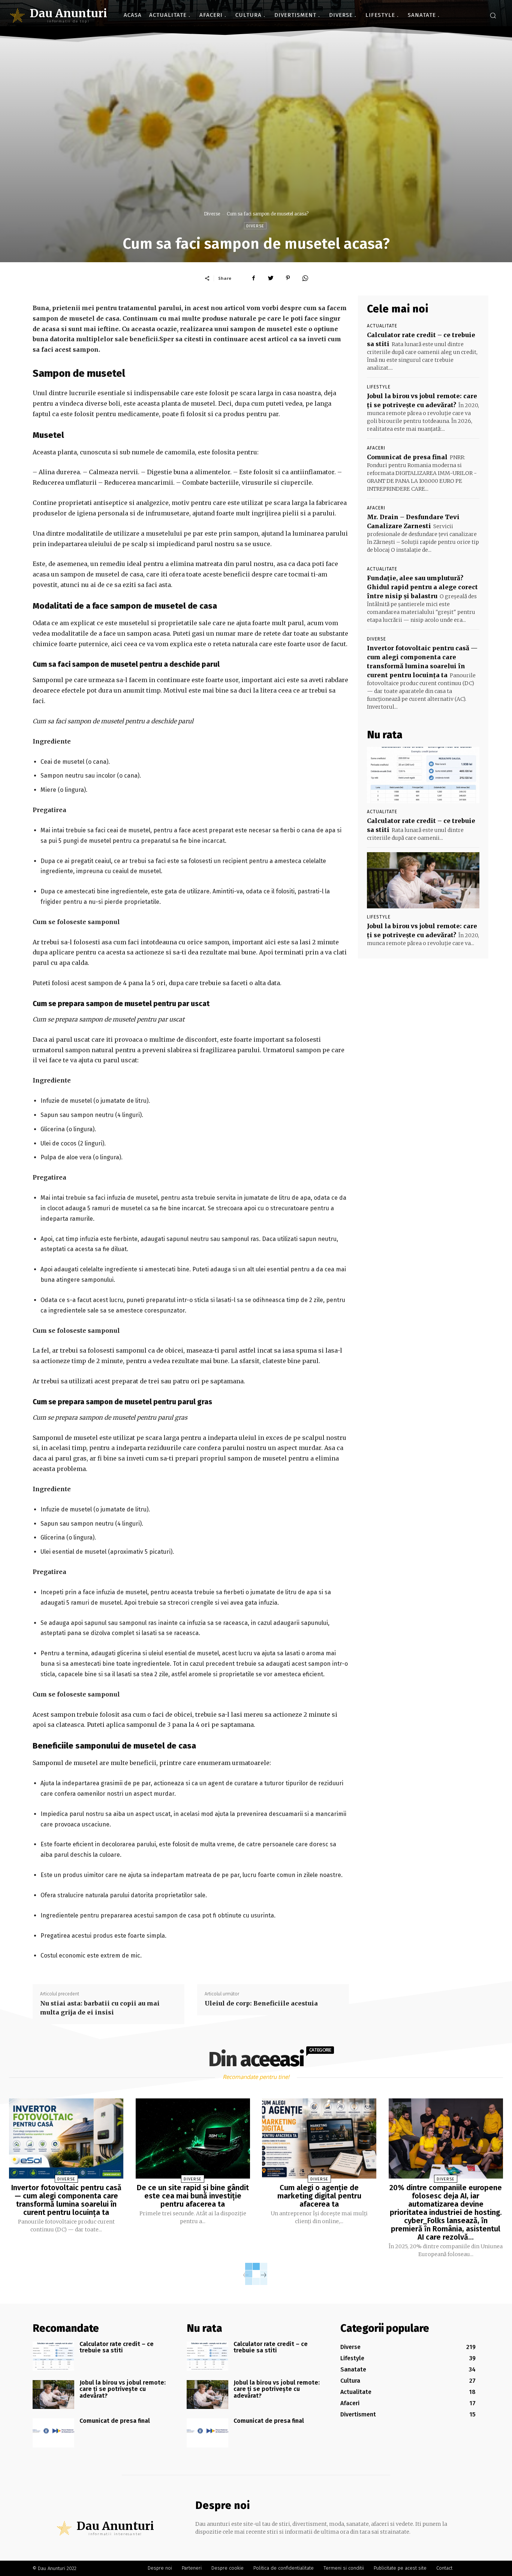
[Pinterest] (288, 278)
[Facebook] (253, 278)
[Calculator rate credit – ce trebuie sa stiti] (423, 775)
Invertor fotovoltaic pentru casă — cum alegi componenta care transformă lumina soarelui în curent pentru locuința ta (66, 2200)
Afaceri (376, 448)
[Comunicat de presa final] (53, 2433)
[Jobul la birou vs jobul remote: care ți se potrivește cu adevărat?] (423, 880)
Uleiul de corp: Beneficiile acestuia (261, 2003)
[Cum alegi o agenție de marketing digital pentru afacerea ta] (319, 2138)
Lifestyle (379, 387)
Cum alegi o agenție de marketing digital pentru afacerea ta (319, 2196)
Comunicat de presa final (407, 457)
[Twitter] (271, 278)
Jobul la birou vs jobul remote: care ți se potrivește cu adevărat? (123, 2389)
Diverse (212, 214)
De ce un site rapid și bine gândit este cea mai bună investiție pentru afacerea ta (193, 2196)
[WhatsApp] (305, 278)
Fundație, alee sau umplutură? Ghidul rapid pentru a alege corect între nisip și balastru (422, 587)
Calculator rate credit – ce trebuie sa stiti (117, 2347)
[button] (493, 15)
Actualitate (382, 326)
